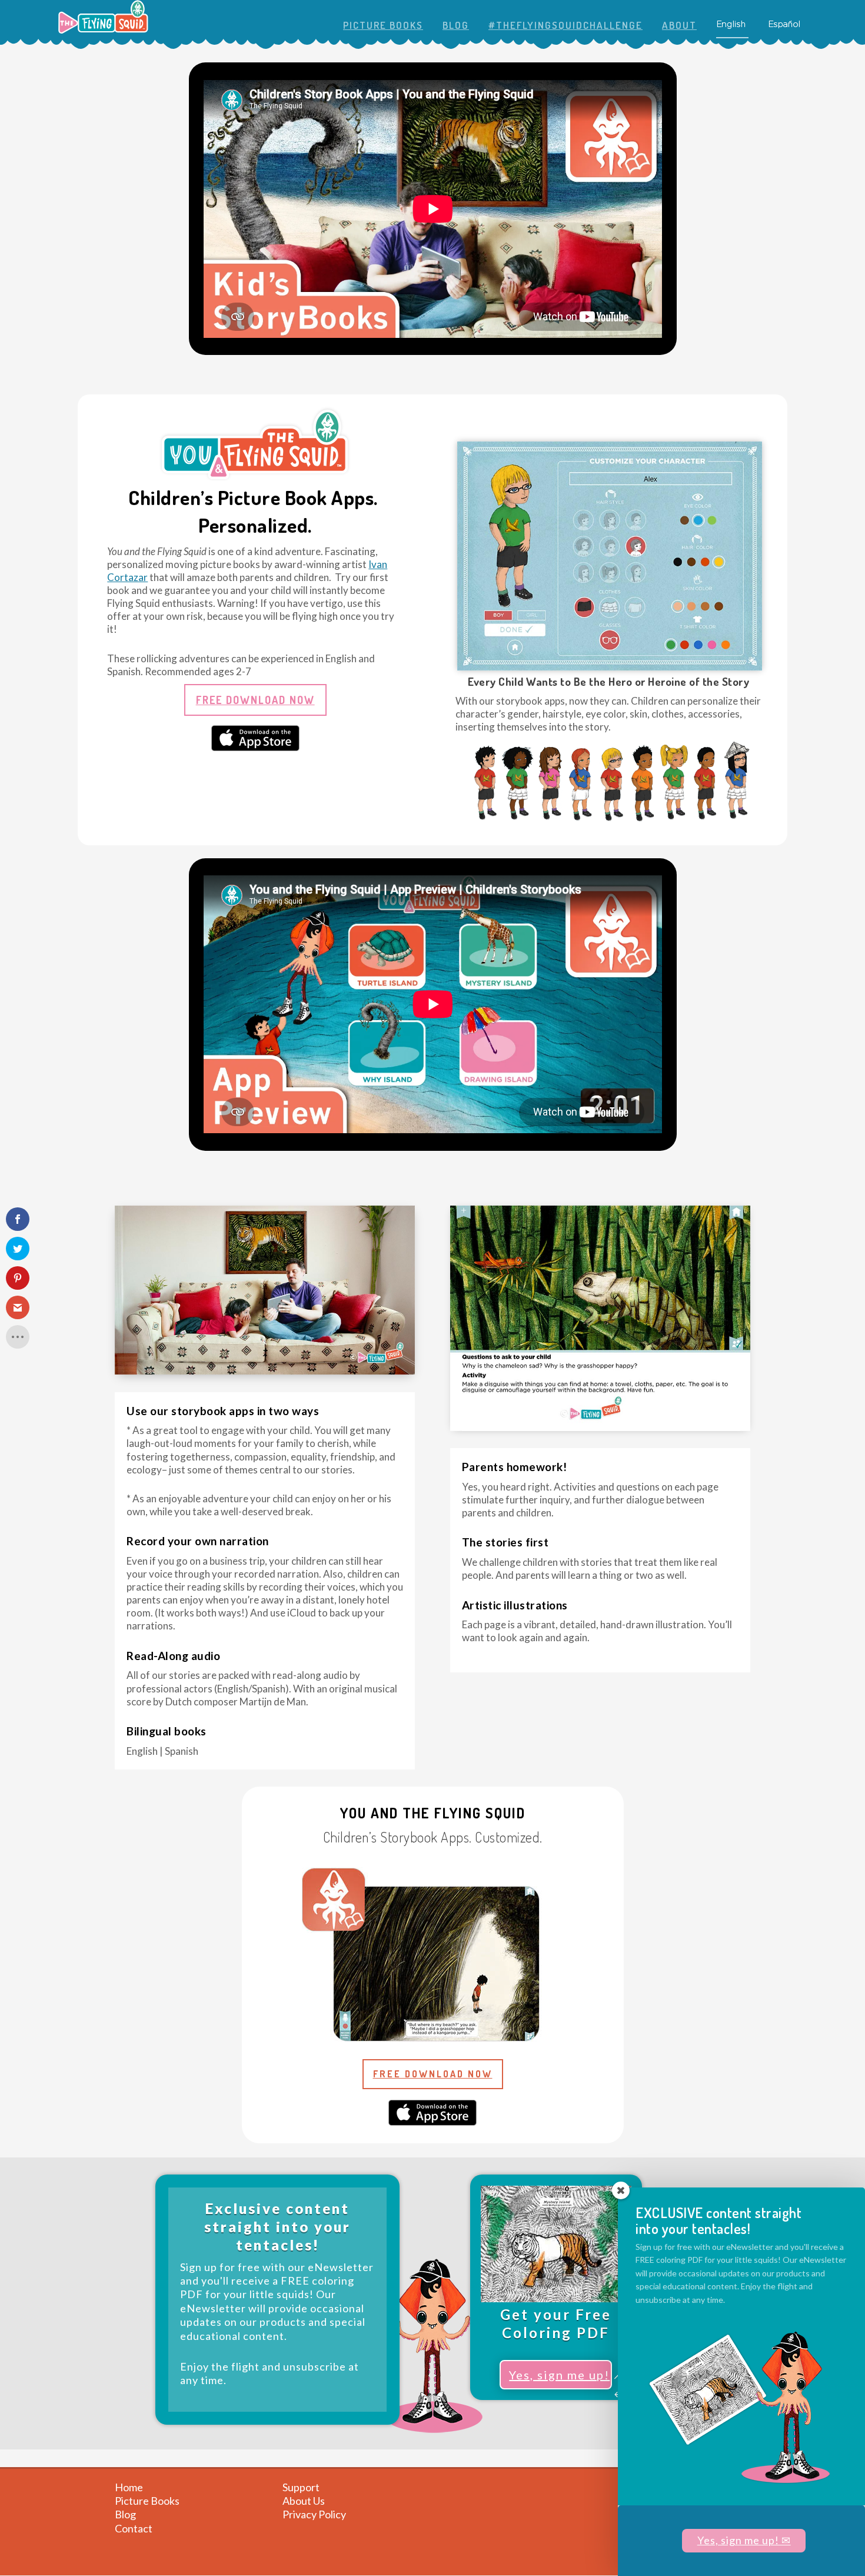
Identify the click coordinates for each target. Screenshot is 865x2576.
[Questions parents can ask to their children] (600, 1427)
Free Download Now (255, 700)
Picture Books (383, 26)
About (679, 26)
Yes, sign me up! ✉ (744, 2540)
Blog (456, 26)
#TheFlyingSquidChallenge (565, 26)
